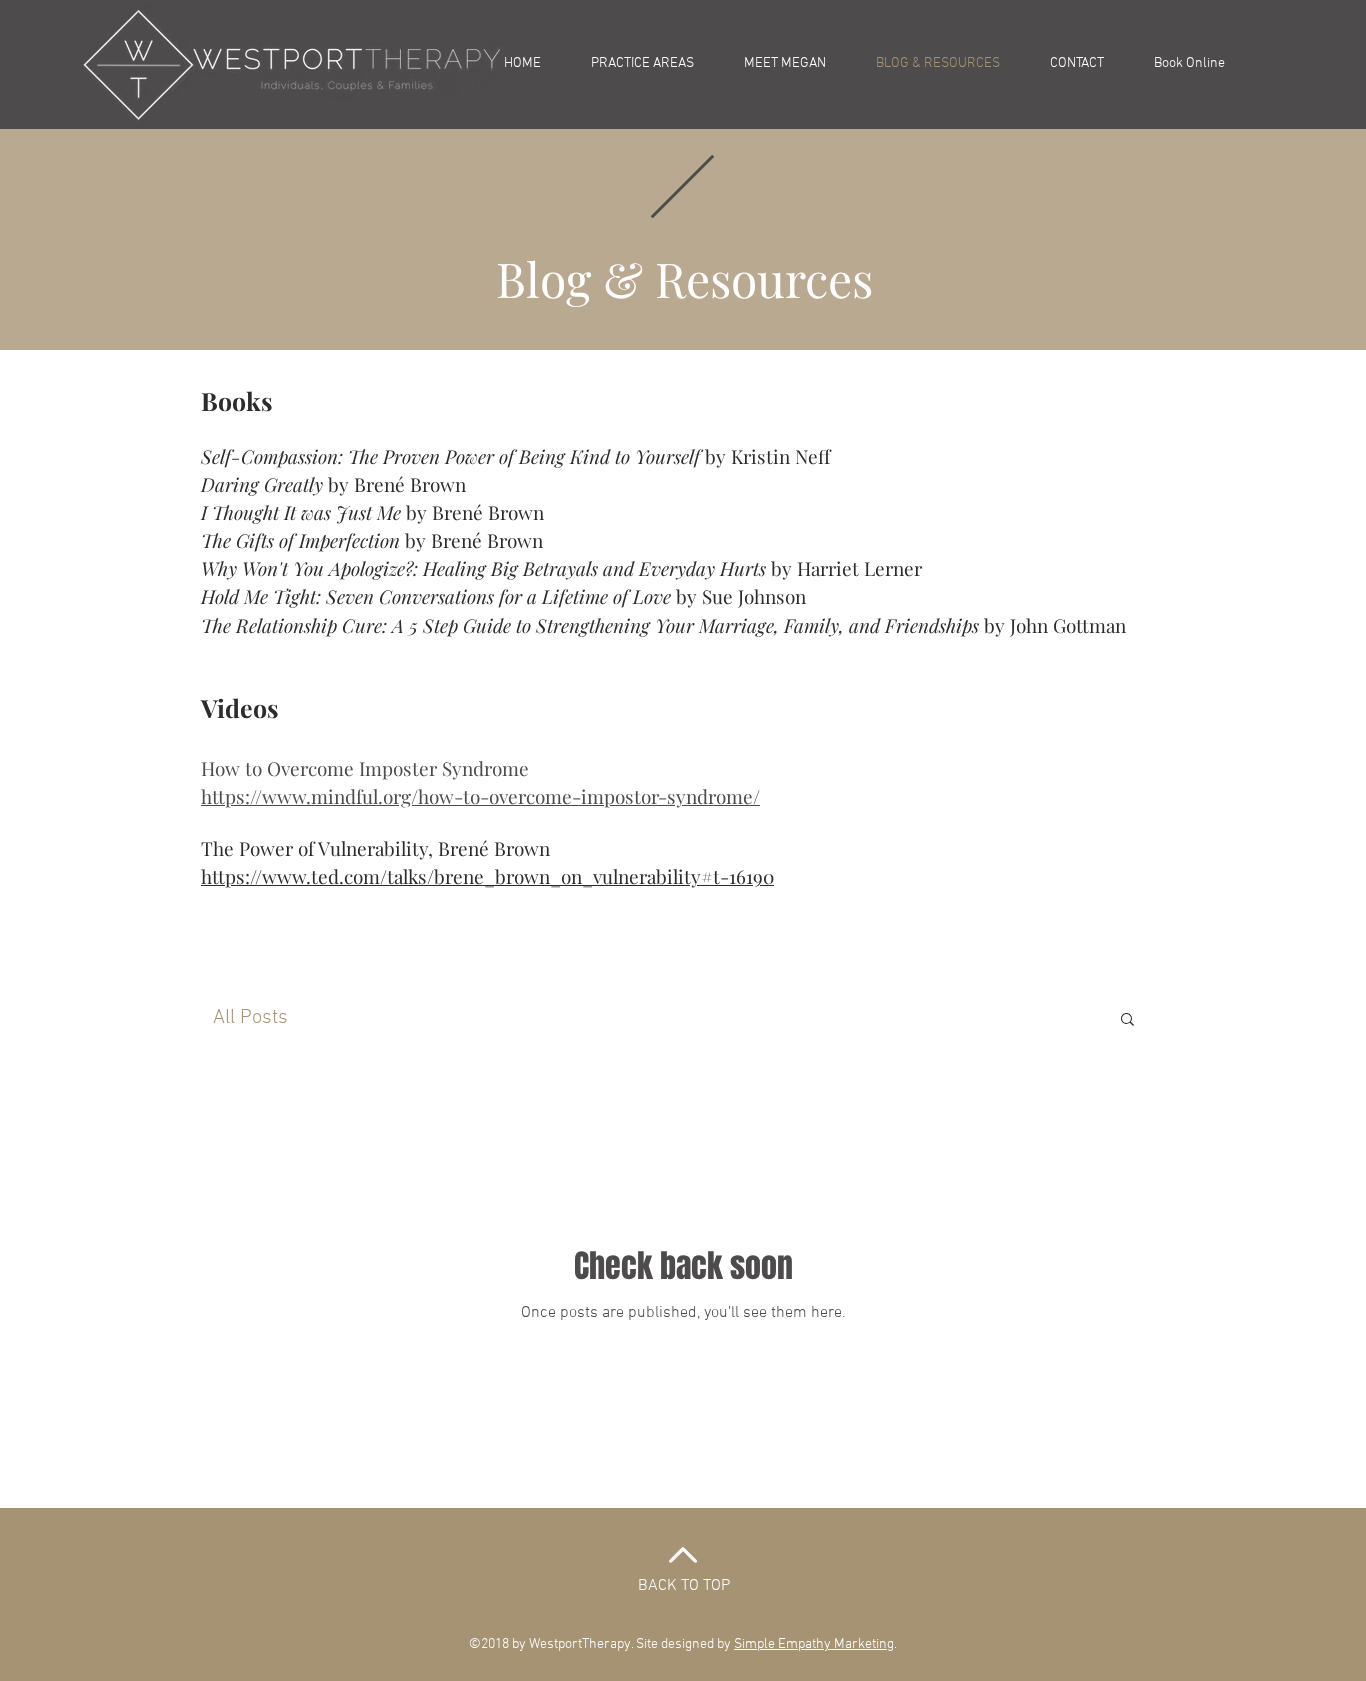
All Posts (250, 1018)
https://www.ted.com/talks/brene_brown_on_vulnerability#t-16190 (487, 876)
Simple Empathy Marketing (814, 1644)
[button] (1127, 1020)
